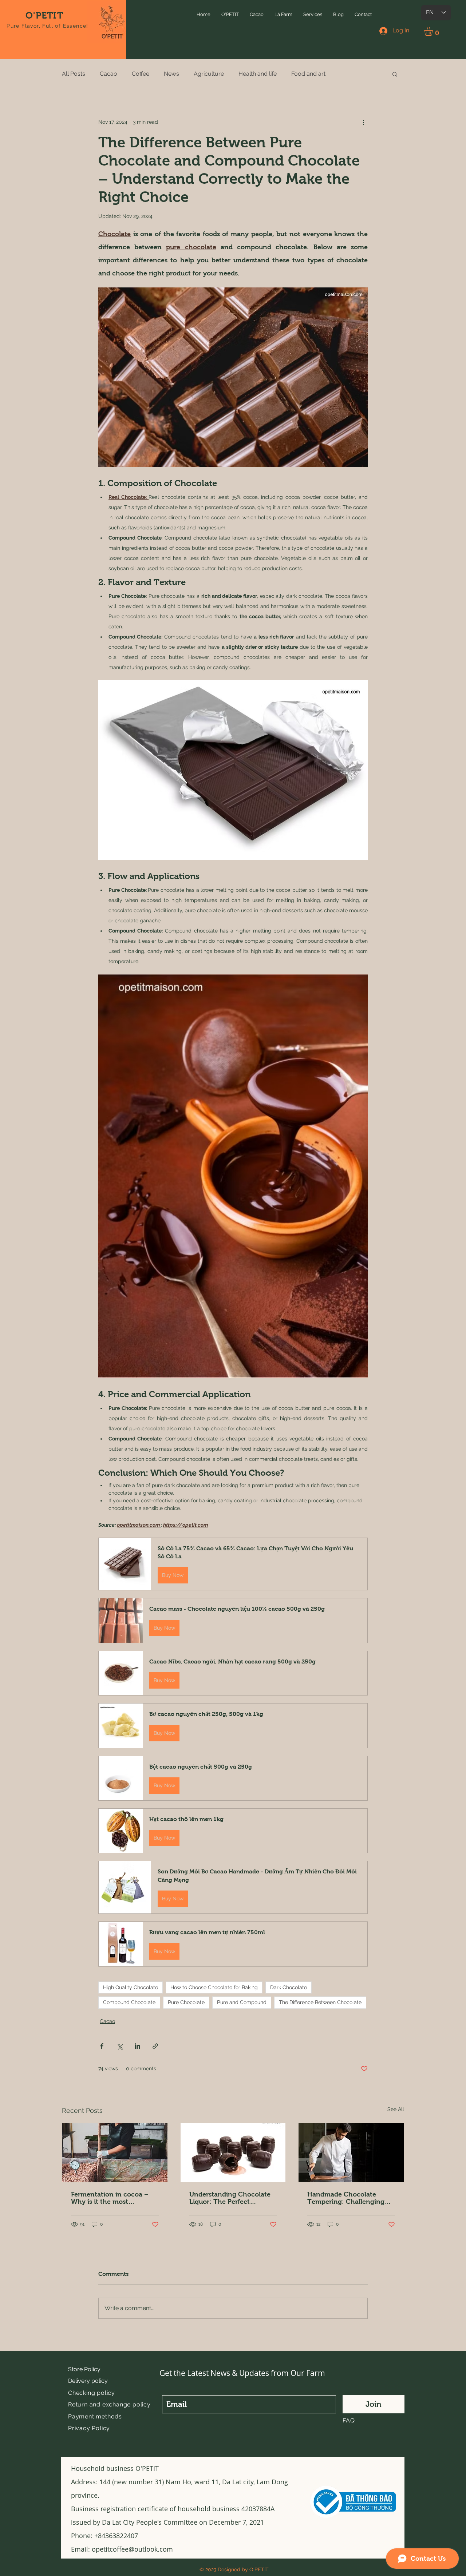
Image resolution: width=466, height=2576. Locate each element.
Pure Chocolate (186, 2002)
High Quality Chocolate (131, 1987)
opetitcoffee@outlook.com (132, 2549)
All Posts (74, 74)
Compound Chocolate (129, 2002)
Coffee (141, 74)
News (171, 74)
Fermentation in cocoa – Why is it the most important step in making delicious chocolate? (111, 2198)
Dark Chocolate (289, 1987)
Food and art (308, 74)
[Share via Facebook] (102, 2046)
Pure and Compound (242, 2002)
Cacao (108, 74)
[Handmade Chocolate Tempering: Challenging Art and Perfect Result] (351, 2152)
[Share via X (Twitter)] (120, 2046)
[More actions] (363, 122)
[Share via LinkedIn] (137, 2046)
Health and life (258, 74)
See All (396, 2109)
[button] (230, 14)
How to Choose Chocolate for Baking (214, 1987)
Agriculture (209, 74)
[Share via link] (155, 2046)
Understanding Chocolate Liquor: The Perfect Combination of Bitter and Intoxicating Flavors (230, 2198)
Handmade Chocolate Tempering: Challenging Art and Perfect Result (346, 2198)
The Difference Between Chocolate (320, 2002)
